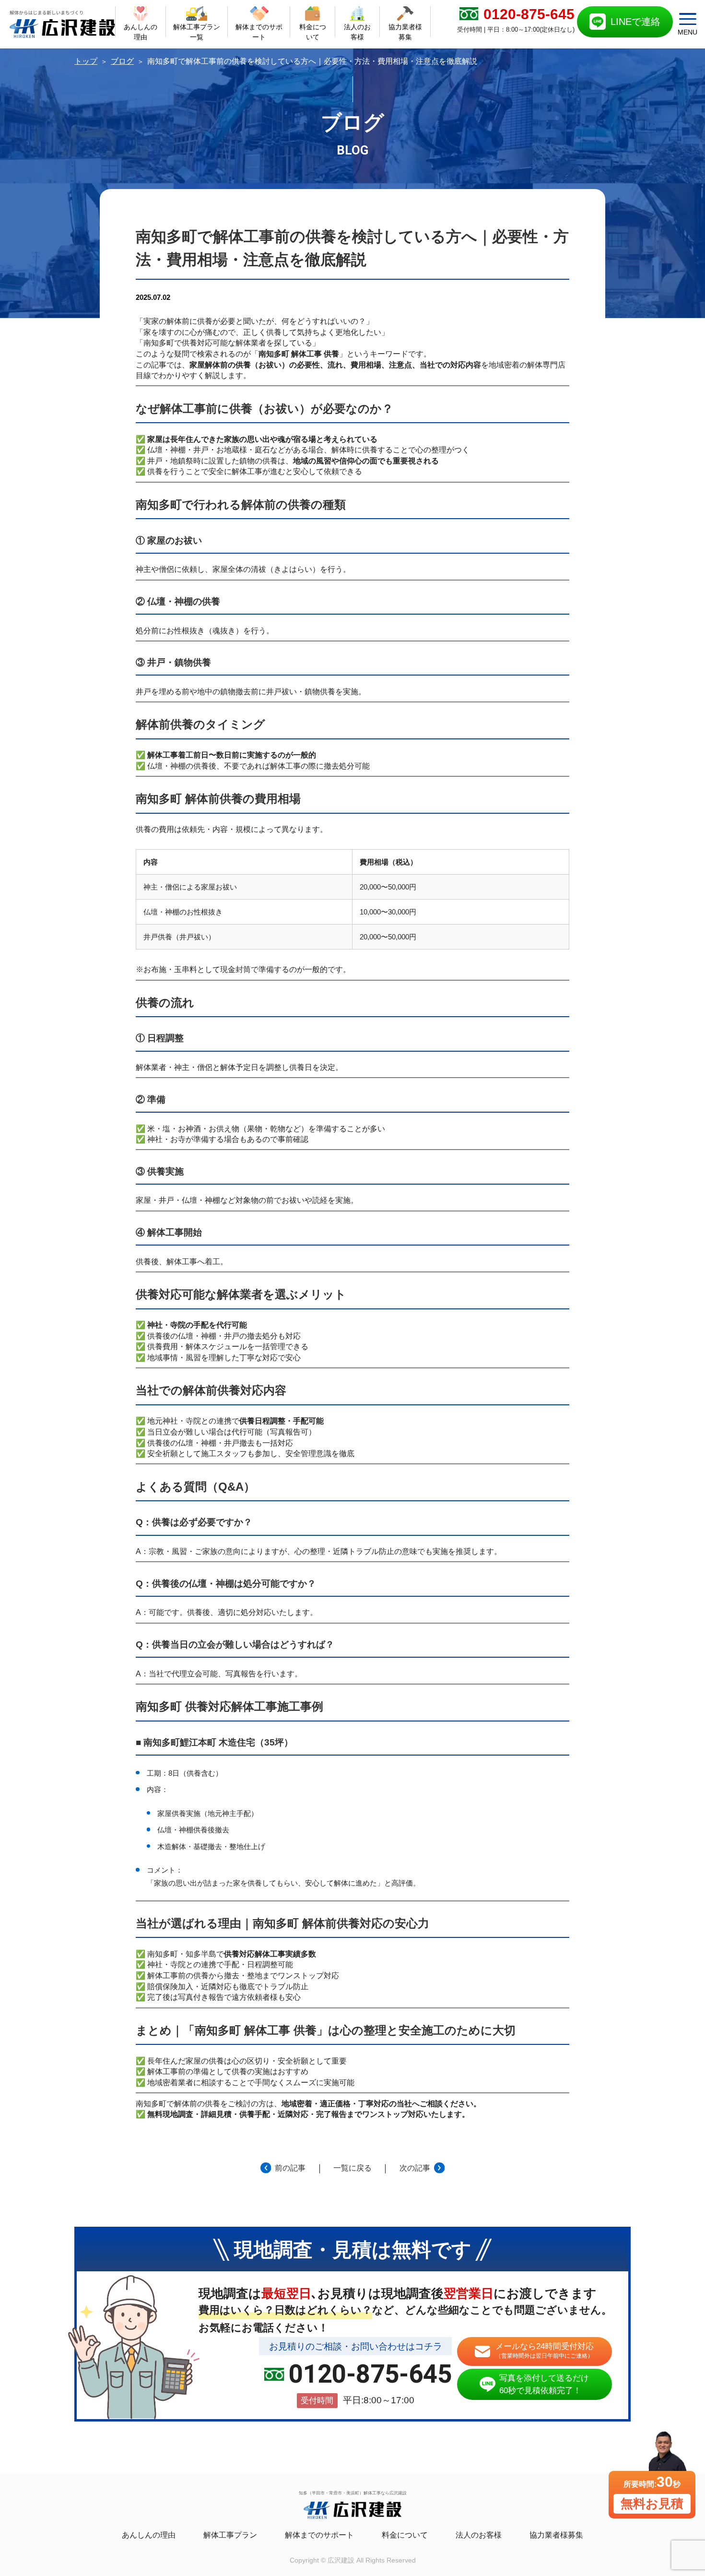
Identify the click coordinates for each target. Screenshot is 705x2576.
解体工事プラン (230, 2535)
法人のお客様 (479, 2535)
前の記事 (290, 2168)
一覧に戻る (352, 2168)
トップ (86, 61)
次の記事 (415, 2168)
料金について (405, 2535)
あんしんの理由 (149, 2535)
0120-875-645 (370, 2374)
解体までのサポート (319, 2535)
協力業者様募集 (556, 2535)
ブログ (122, 61)
